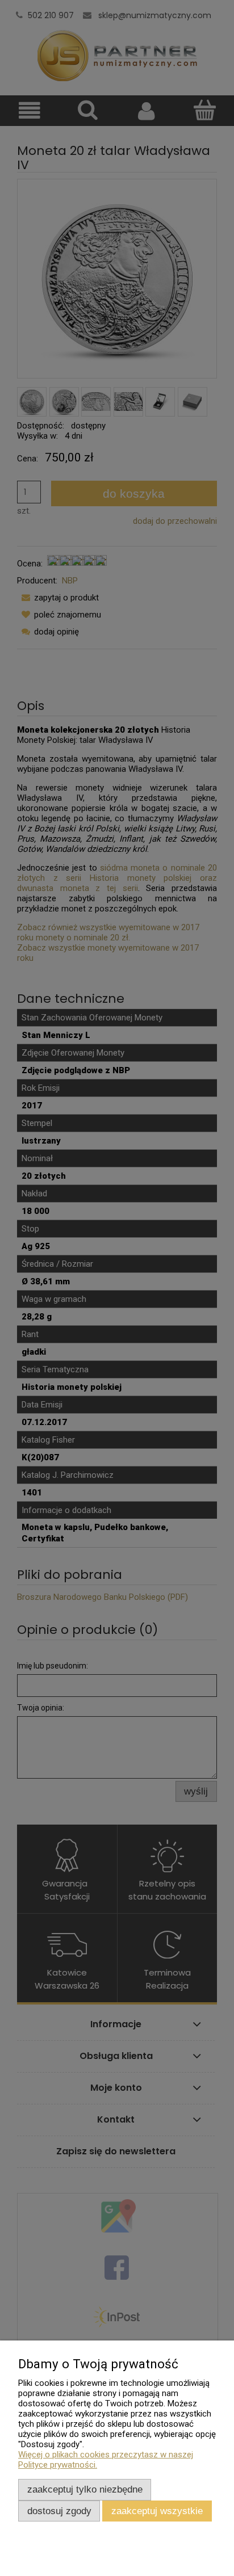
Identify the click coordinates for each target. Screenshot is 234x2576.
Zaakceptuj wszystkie (157, 2511)
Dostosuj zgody (59, 2511)
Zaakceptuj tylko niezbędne (85, 2489)
